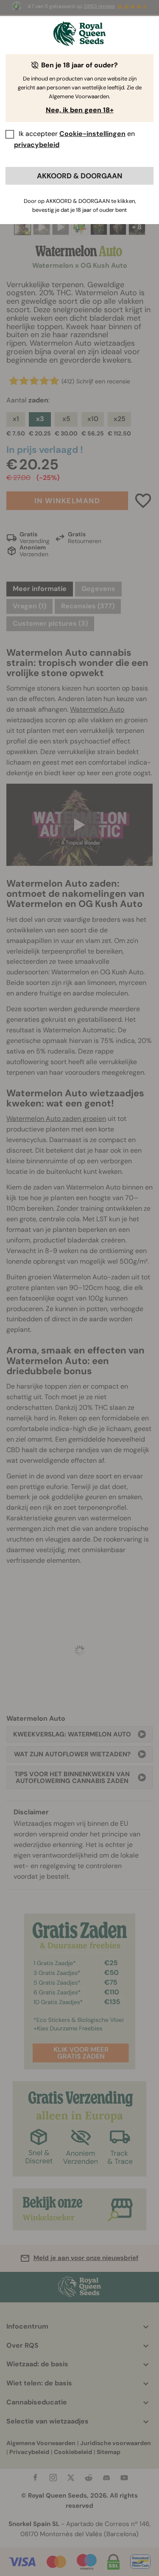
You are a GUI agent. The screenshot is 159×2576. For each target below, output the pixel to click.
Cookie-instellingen (92, 134)
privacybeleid (37, 145)
